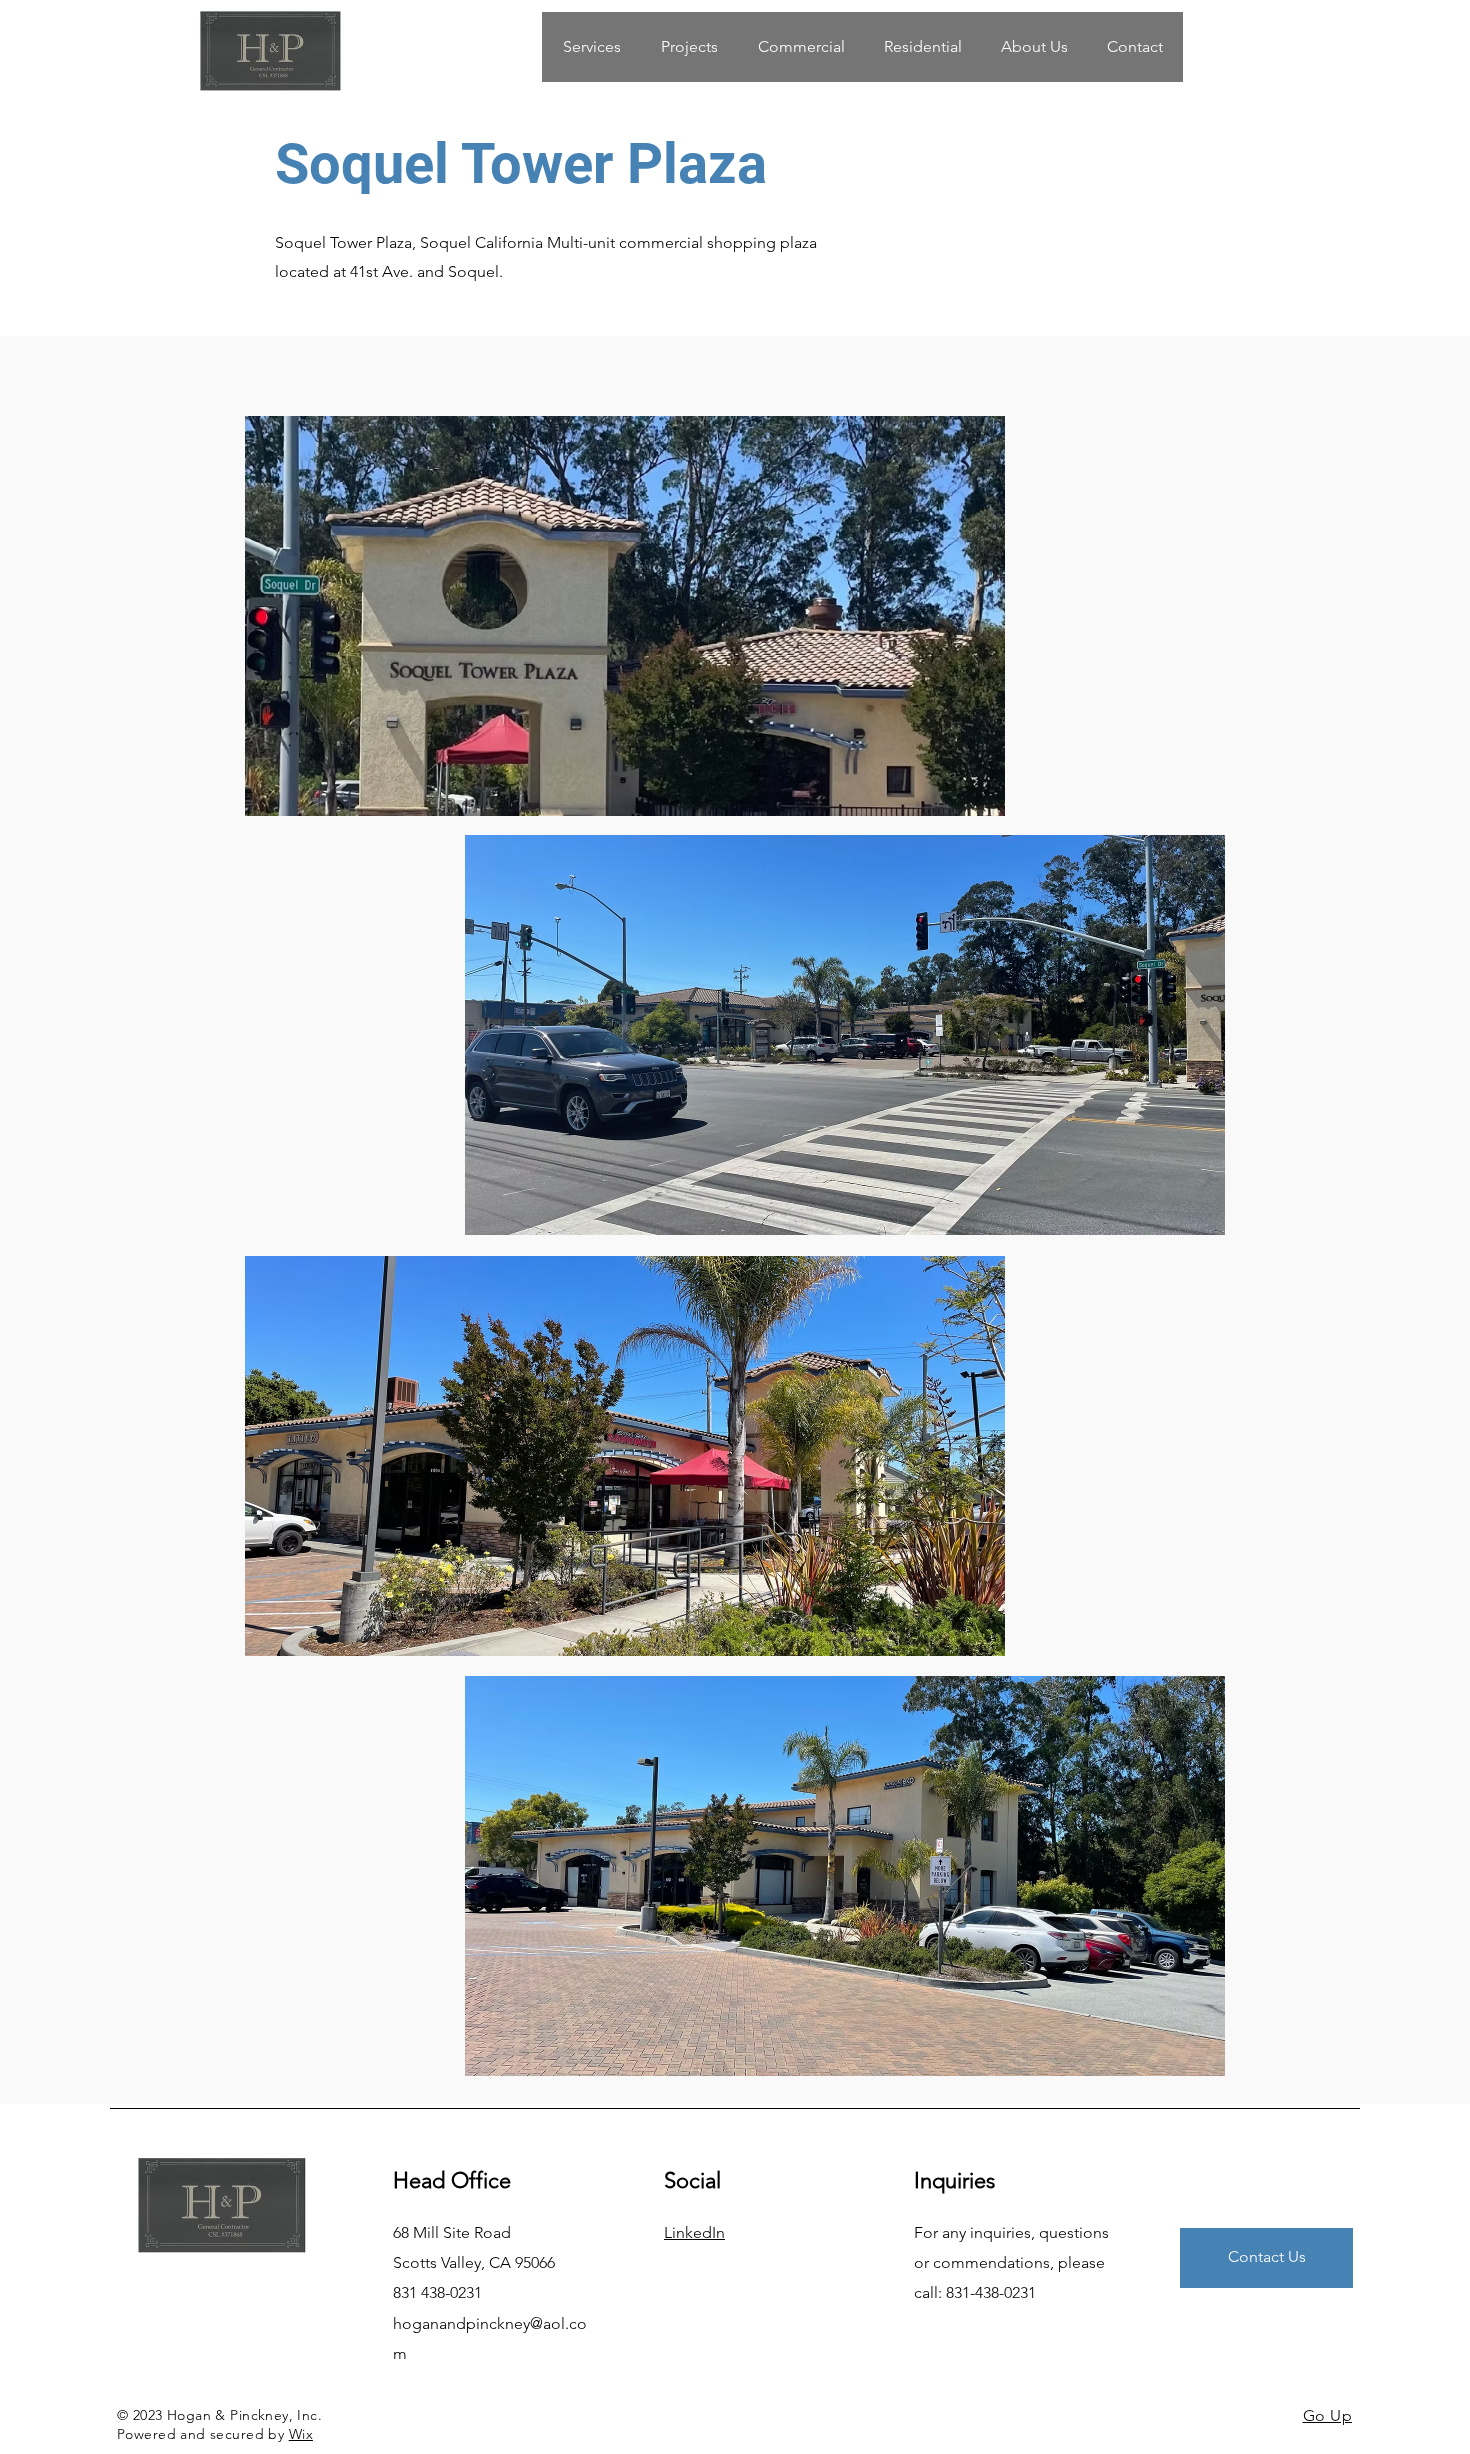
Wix (301, 2434)
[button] (800, 47)
